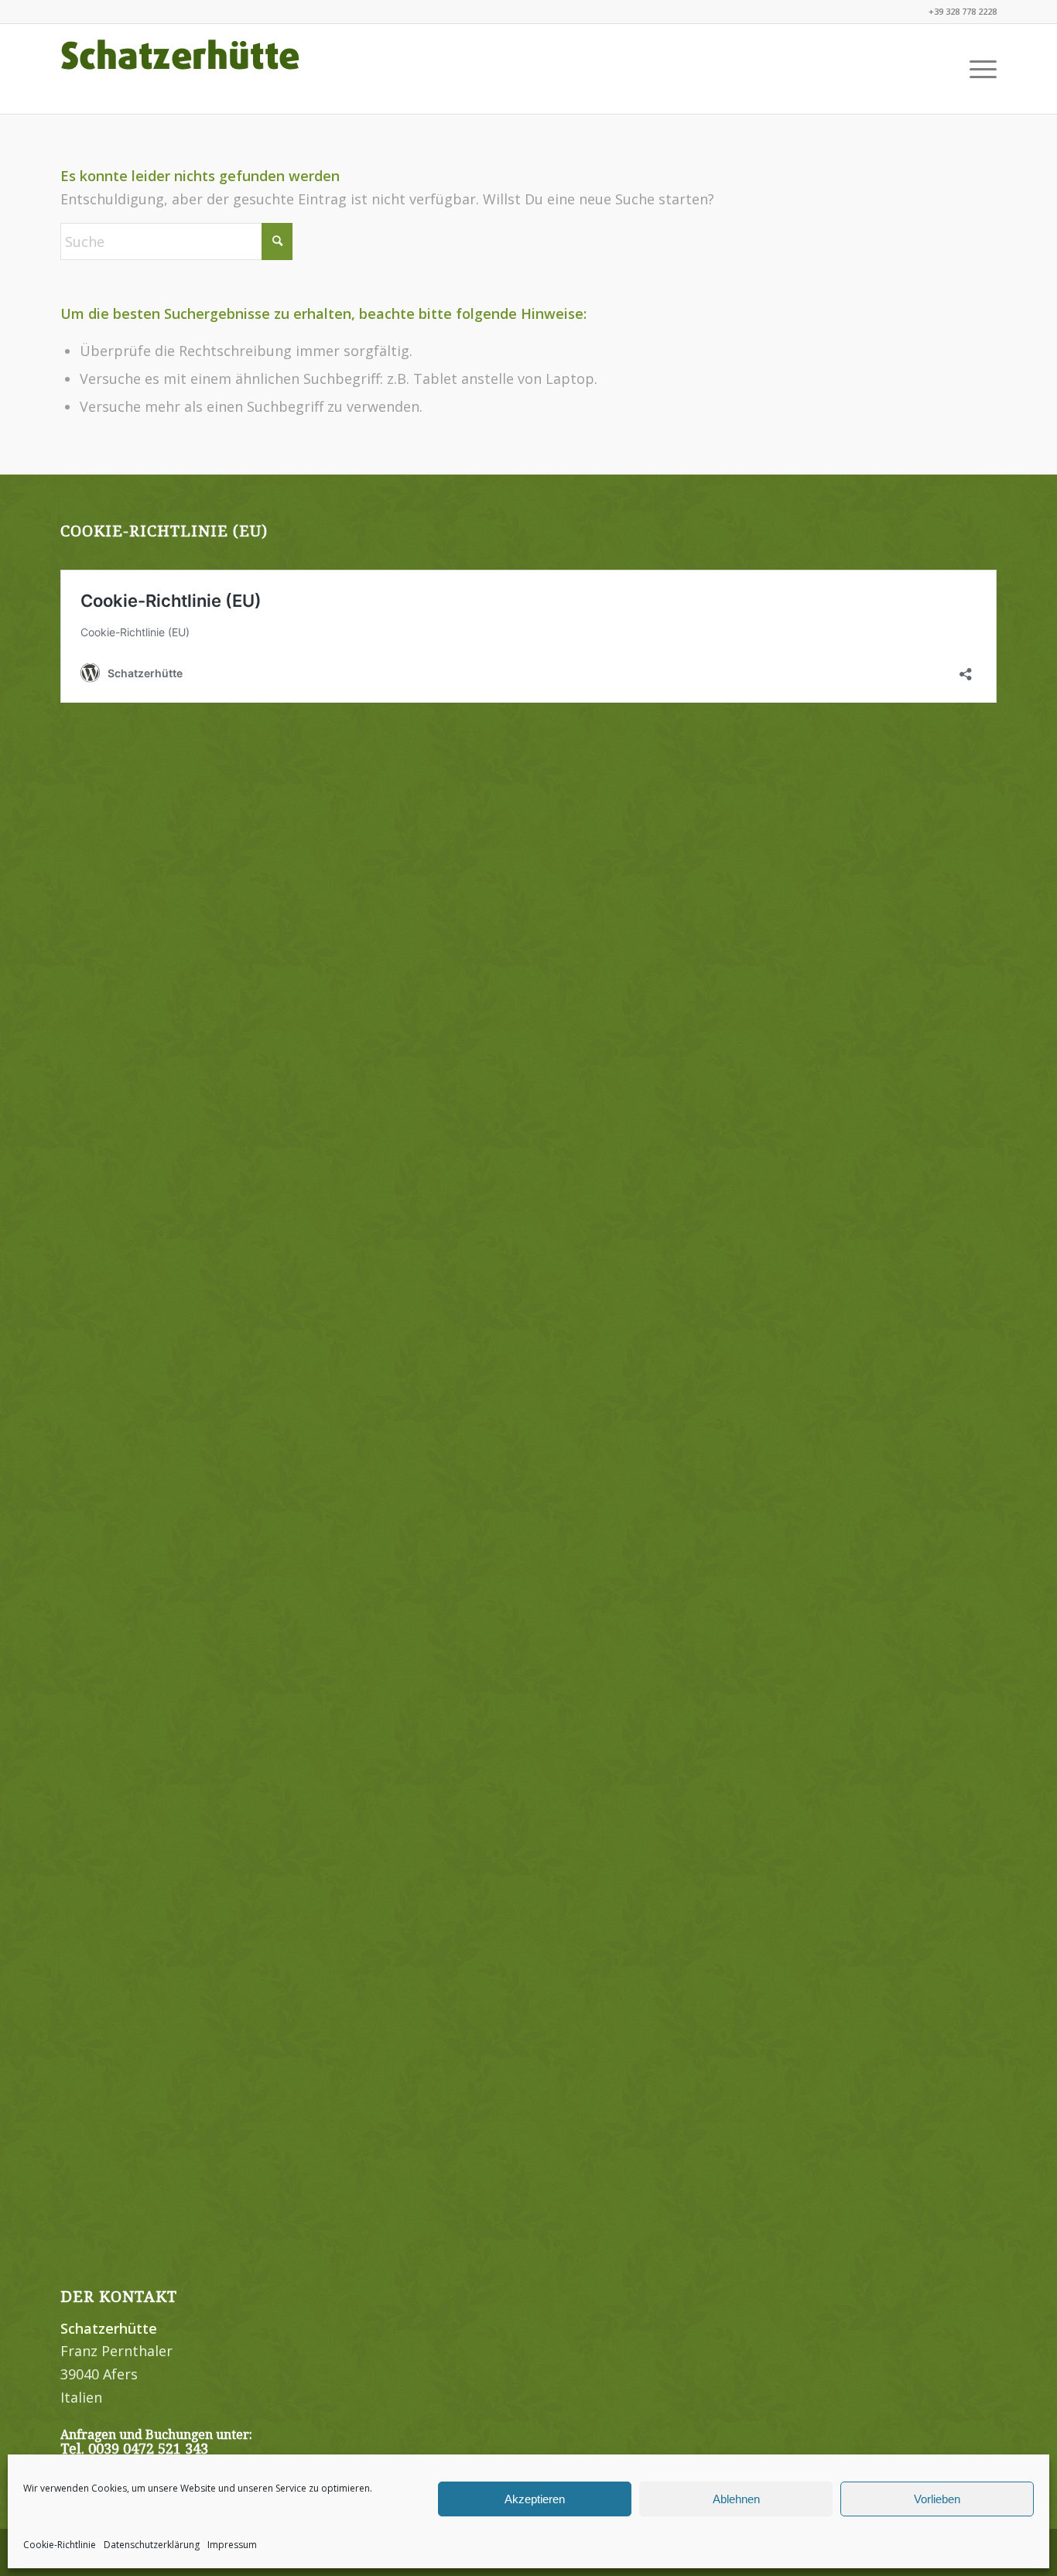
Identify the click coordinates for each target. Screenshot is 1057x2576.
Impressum (232, 2545)
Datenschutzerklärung (152, 2545)
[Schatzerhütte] (180, 69)
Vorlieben (937, 2499)
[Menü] (978, 69)
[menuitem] (978, 69)
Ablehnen (736, 2499)
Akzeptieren (535, 2499)
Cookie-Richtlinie (60, 2545)
